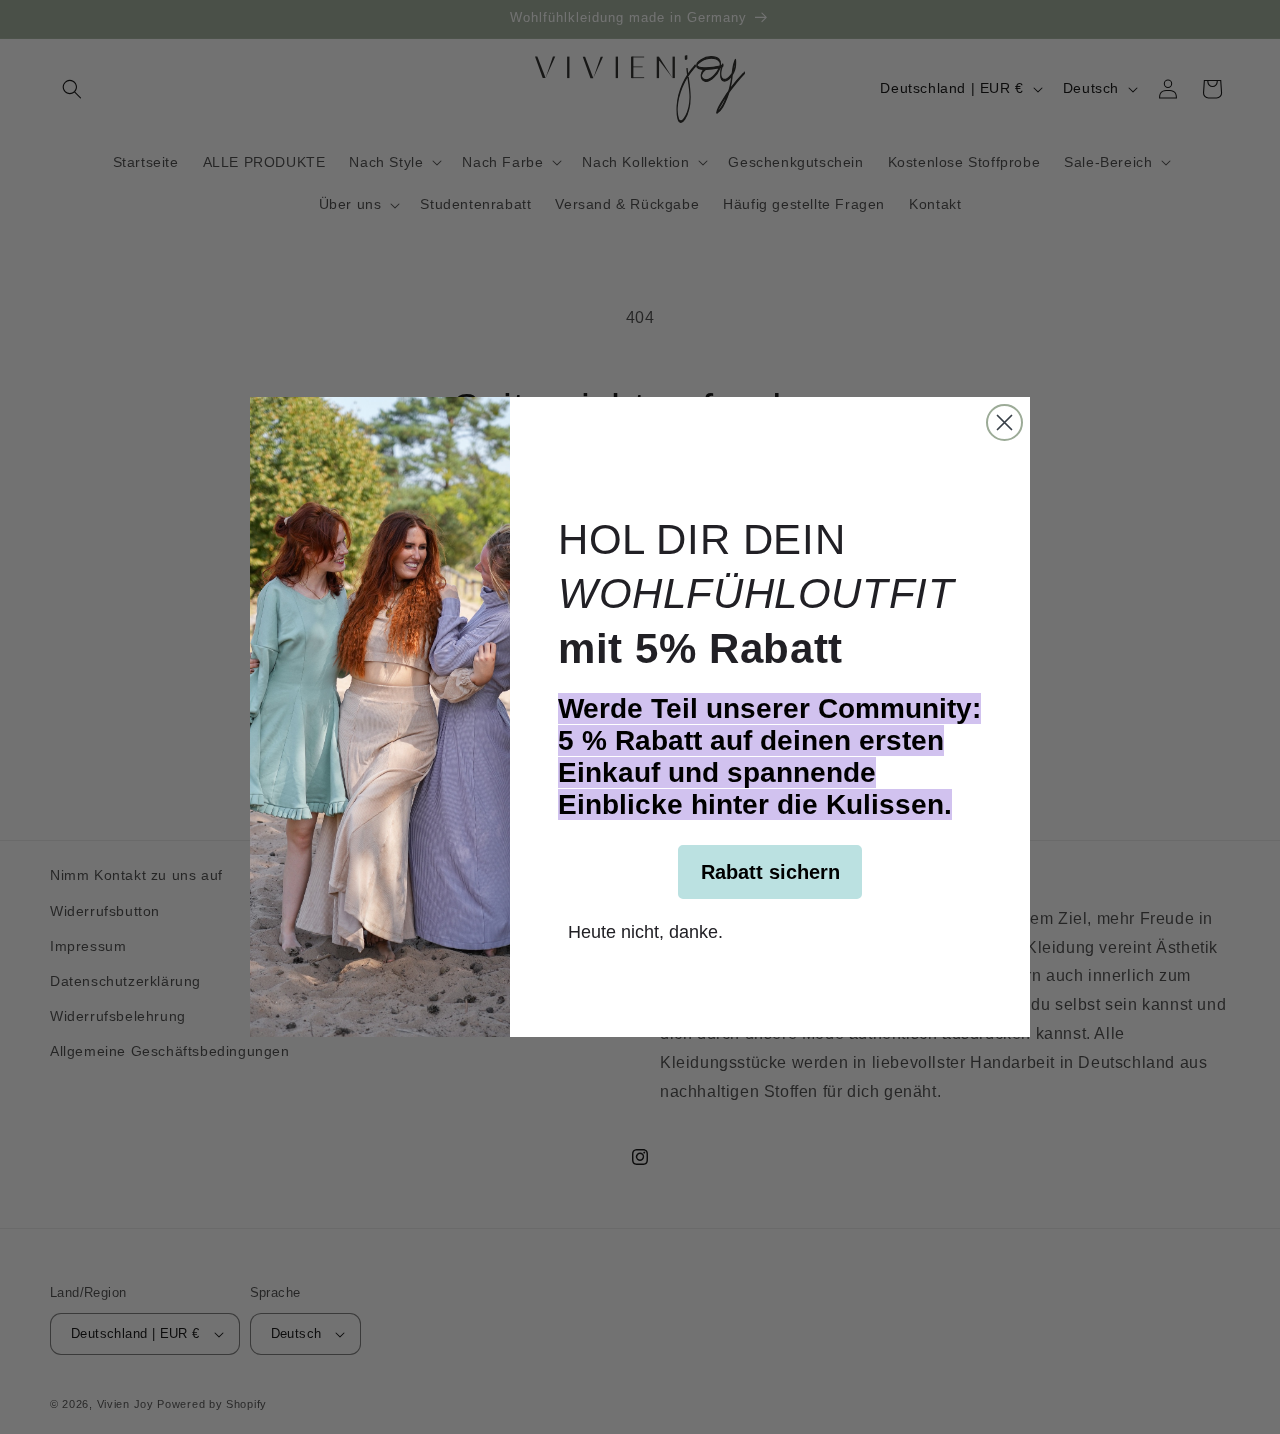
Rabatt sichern (770, 872)
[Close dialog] (1004, 422)
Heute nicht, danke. (645, 930)
